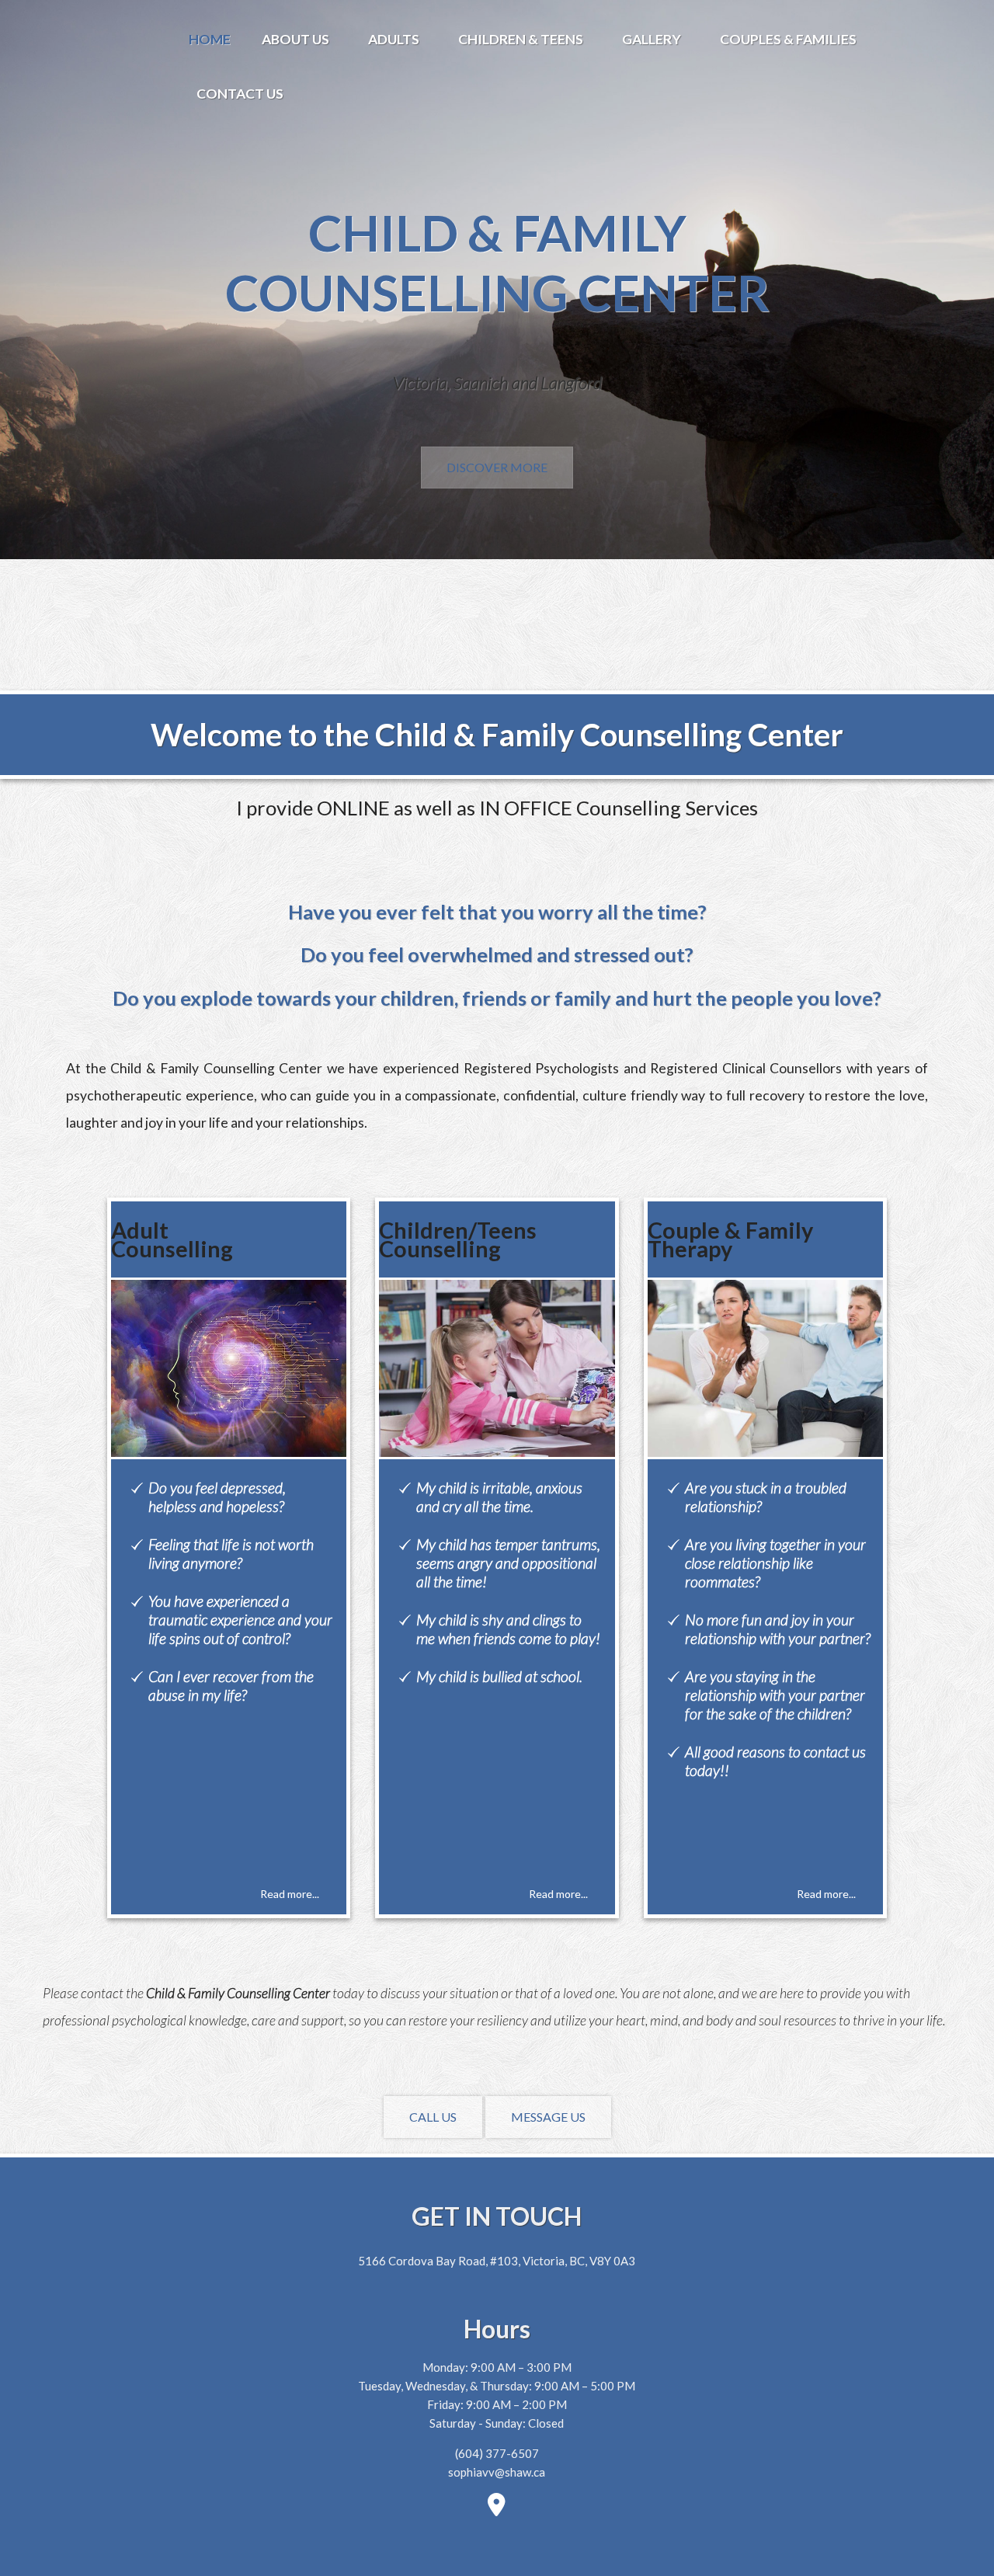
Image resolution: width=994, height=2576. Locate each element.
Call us (433, 2117)
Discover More (497, 467)
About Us (295, 39)
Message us (548, 2117)
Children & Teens (521, 39)
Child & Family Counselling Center (497, 262)
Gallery (652, 39)
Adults (394, 39)
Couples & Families (788, 39)
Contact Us (240, 94)
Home (210, 39)
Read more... (290, 1894)
